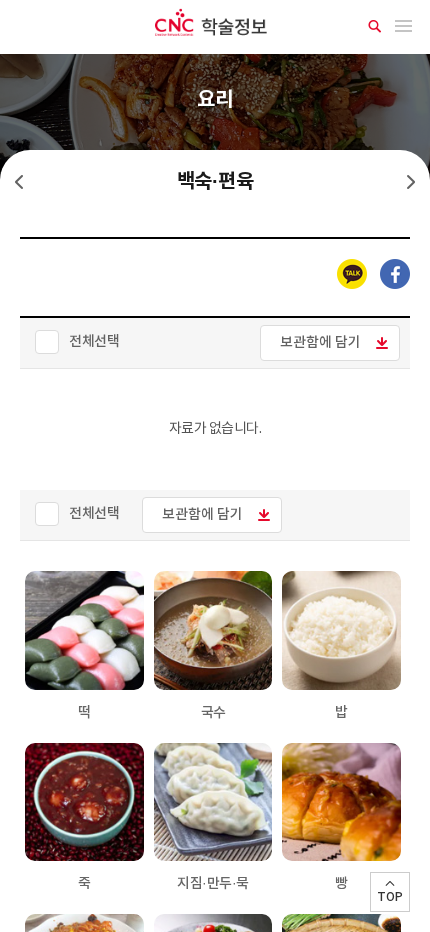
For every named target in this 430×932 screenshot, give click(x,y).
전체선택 (94, 341)
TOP (390, 897)
